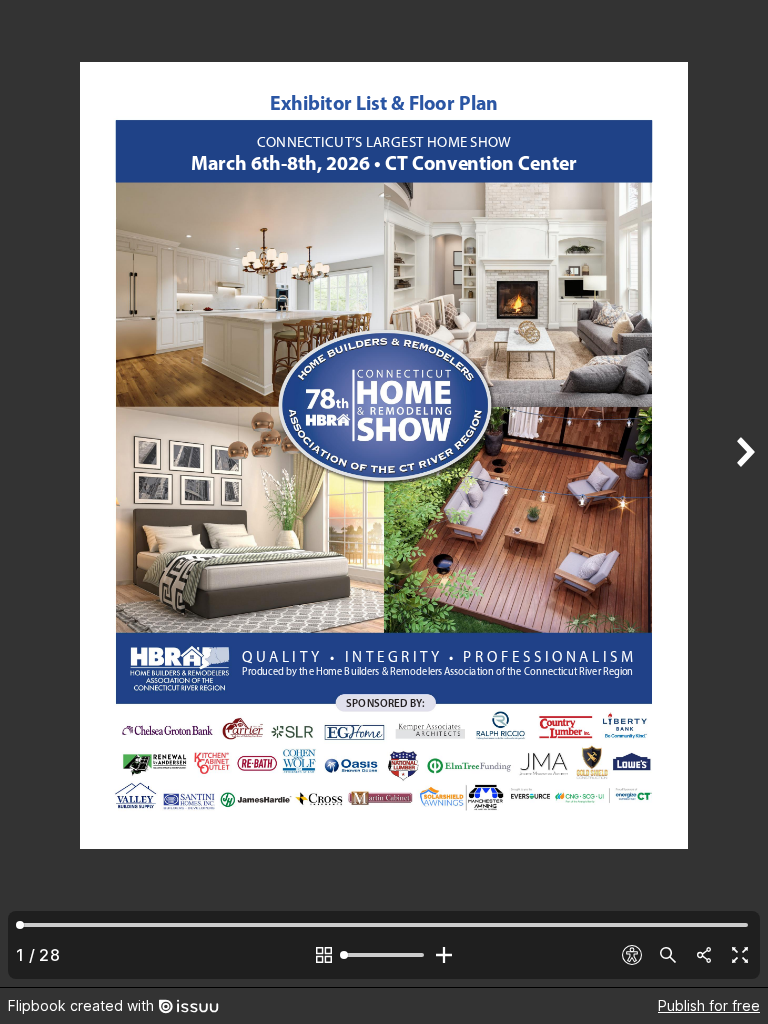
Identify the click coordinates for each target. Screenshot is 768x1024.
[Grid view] (324, 955)
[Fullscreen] (740, 955)
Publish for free (709, 1005)
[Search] (668, 955)
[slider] (384, 955)
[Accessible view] (632, 955)
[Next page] (744, 493)
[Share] (704, 955)
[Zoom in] (444, 955)
